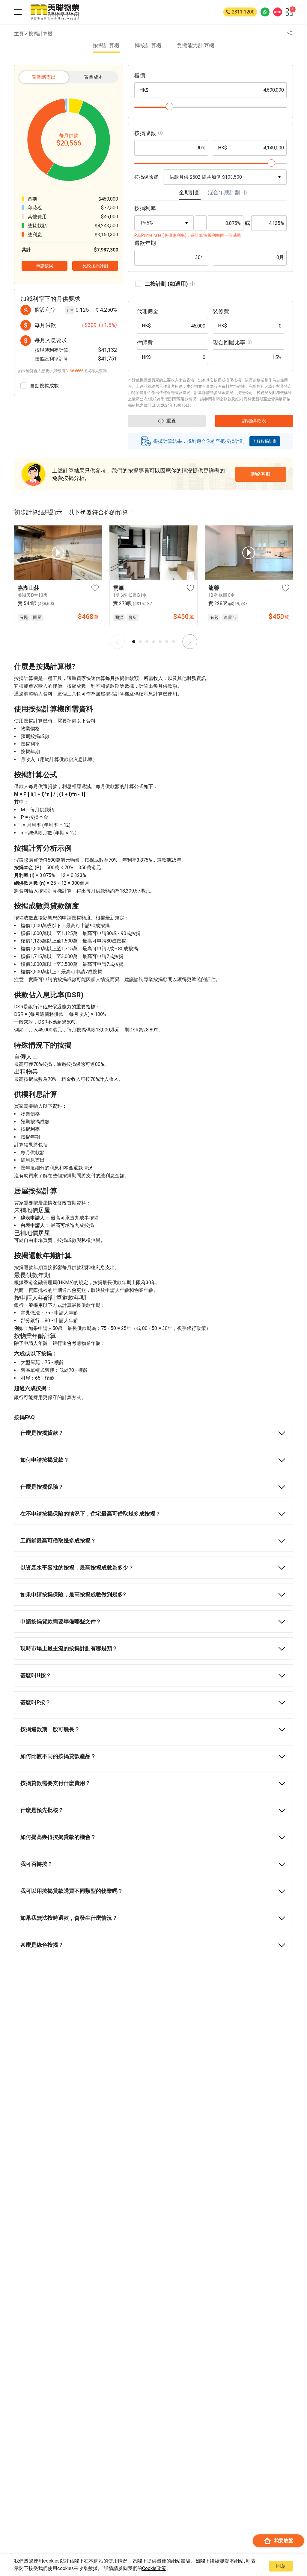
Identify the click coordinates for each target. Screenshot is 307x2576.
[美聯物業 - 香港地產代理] (55, 12)
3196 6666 (75, 371)
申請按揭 (249, 2562)
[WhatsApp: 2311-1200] (265, 12)
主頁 (19, 34)
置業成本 (94, 77)
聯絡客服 (261, 474)
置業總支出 (44, 77)
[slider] (169, 106)
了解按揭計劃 (265, 441)
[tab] (190, 194)
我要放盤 (284, 2541)
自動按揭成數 (44, 386)
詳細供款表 (58, 2562)
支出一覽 (153, 2562)
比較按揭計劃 (95, 266)
